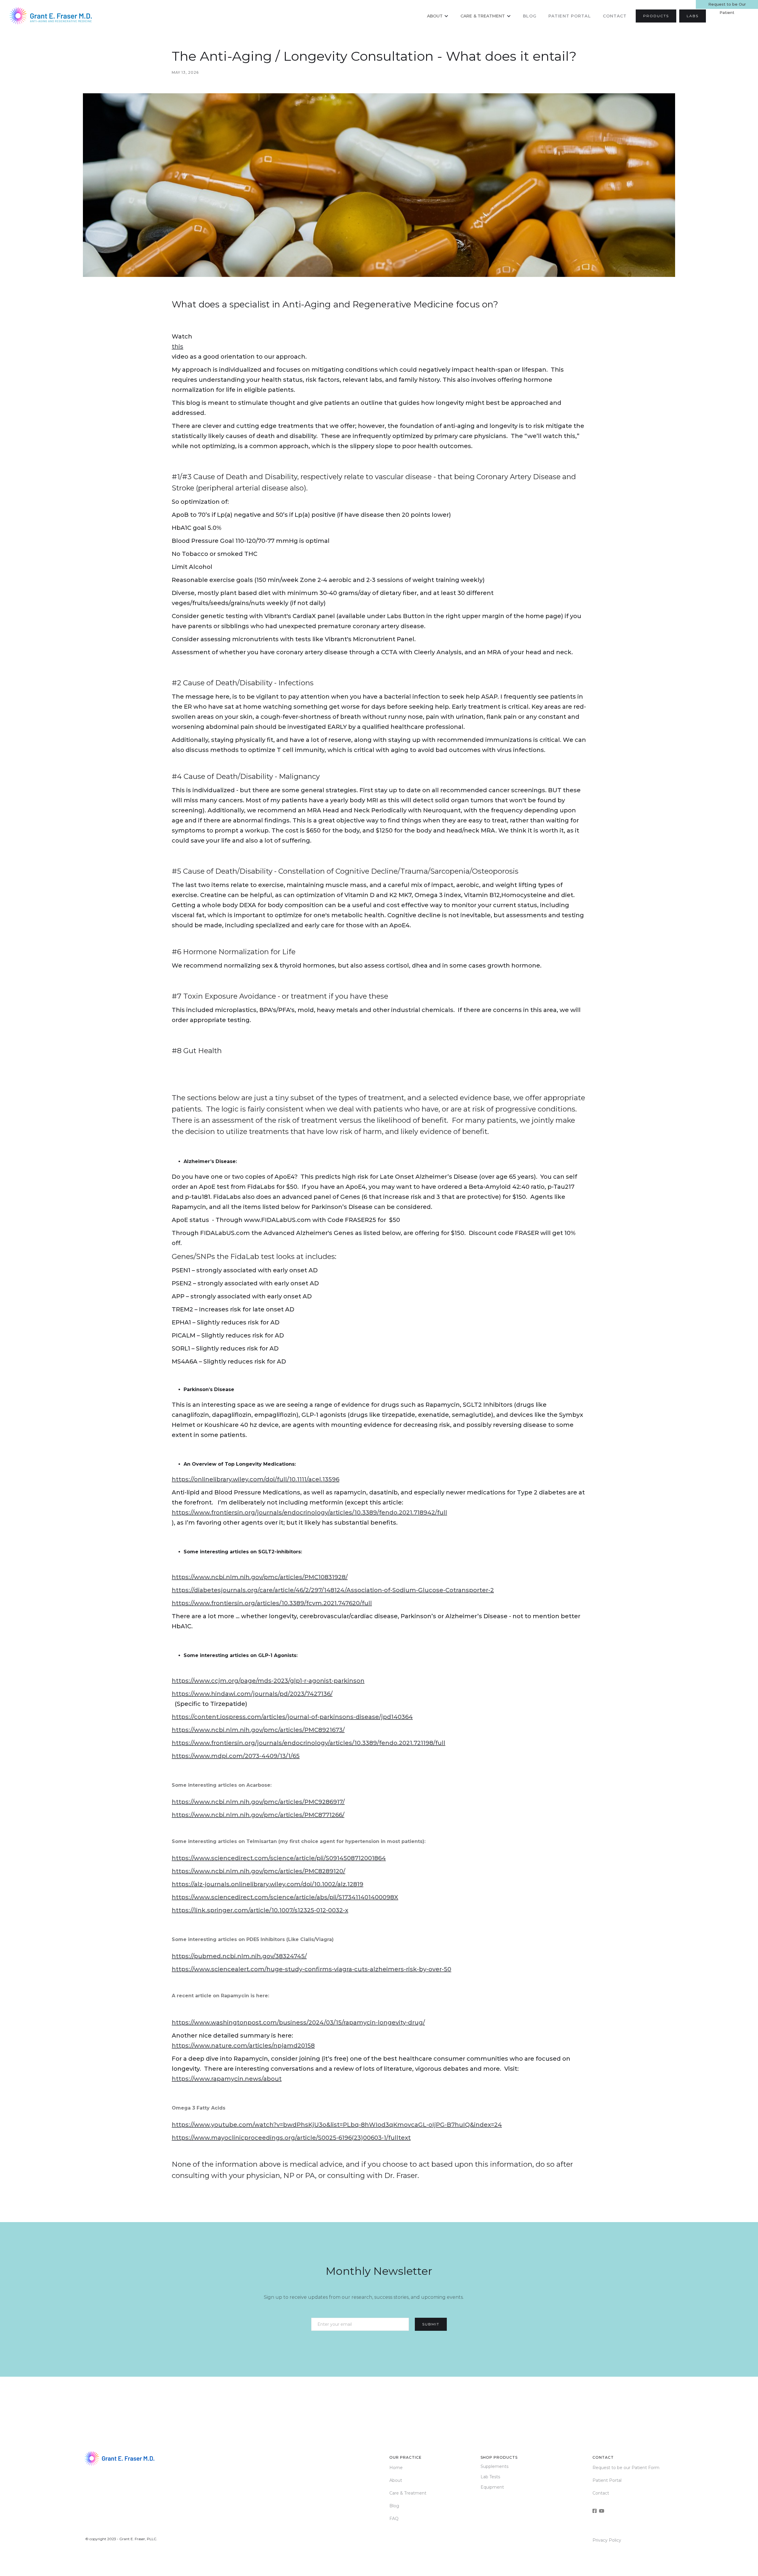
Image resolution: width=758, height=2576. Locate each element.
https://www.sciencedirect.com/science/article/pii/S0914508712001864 (279, 1858)
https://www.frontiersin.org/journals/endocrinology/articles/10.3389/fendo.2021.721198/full (309, 1743)
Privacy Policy (607, 2540)
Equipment (492, 2487)
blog (530, 16)
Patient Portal (607, 2480)
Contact (615, 16)
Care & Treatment (408, 2493)
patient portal (570, 16)
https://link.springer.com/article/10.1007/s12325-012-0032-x (260, 1910)
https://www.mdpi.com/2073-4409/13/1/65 (236, 1756)
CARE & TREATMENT (483, 16)
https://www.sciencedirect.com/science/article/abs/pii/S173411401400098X (285, 1897)
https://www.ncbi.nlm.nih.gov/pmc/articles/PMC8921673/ (258, 1730)
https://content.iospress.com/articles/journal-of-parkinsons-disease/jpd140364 (292, 1717)
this (178, 347)
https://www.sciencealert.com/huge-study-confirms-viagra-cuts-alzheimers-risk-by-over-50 (311, 1969)
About (435, 16)
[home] (52, 16)
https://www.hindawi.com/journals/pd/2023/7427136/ (252, 1694)
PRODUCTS (656, 16)
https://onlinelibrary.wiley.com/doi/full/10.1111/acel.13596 (256, 1479)
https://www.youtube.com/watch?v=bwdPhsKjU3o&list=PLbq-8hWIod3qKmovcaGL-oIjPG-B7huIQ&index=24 (337, 2125)
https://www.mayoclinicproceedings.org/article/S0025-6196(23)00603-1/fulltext (291, 2138)
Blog (394, 2506)
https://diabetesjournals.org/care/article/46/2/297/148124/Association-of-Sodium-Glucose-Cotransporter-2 (333, 1590)
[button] (438, 16)
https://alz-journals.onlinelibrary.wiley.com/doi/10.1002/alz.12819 (268, 1884)
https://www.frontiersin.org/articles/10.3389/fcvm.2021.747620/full (272, 1603)
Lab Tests (490, 2477)
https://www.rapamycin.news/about (227, 2079)
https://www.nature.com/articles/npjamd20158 (243, 2046)
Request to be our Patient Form (626, 2468)
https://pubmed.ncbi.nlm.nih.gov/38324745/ (239, 1956)
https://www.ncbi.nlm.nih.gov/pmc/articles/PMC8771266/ (258, 1815)
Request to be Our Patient (727, 5)
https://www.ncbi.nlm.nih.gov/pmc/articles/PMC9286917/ (258, 1802)
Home (396, 2468)
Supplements (494, 2466)
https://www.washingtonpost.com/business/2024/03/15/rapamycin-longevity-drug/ (298, 2022)
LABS (693, 16)
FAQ (394, 2519)
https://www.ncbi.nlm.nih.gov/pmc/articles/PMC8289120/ (258, 1871)
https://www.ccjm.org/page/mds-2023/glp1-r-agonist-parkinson (268, 1681)
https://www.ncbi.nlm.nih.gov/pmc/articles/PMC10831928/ (260, 1577)
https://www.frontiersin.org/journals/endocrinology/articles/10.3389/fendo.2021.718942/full (309, 1512)
